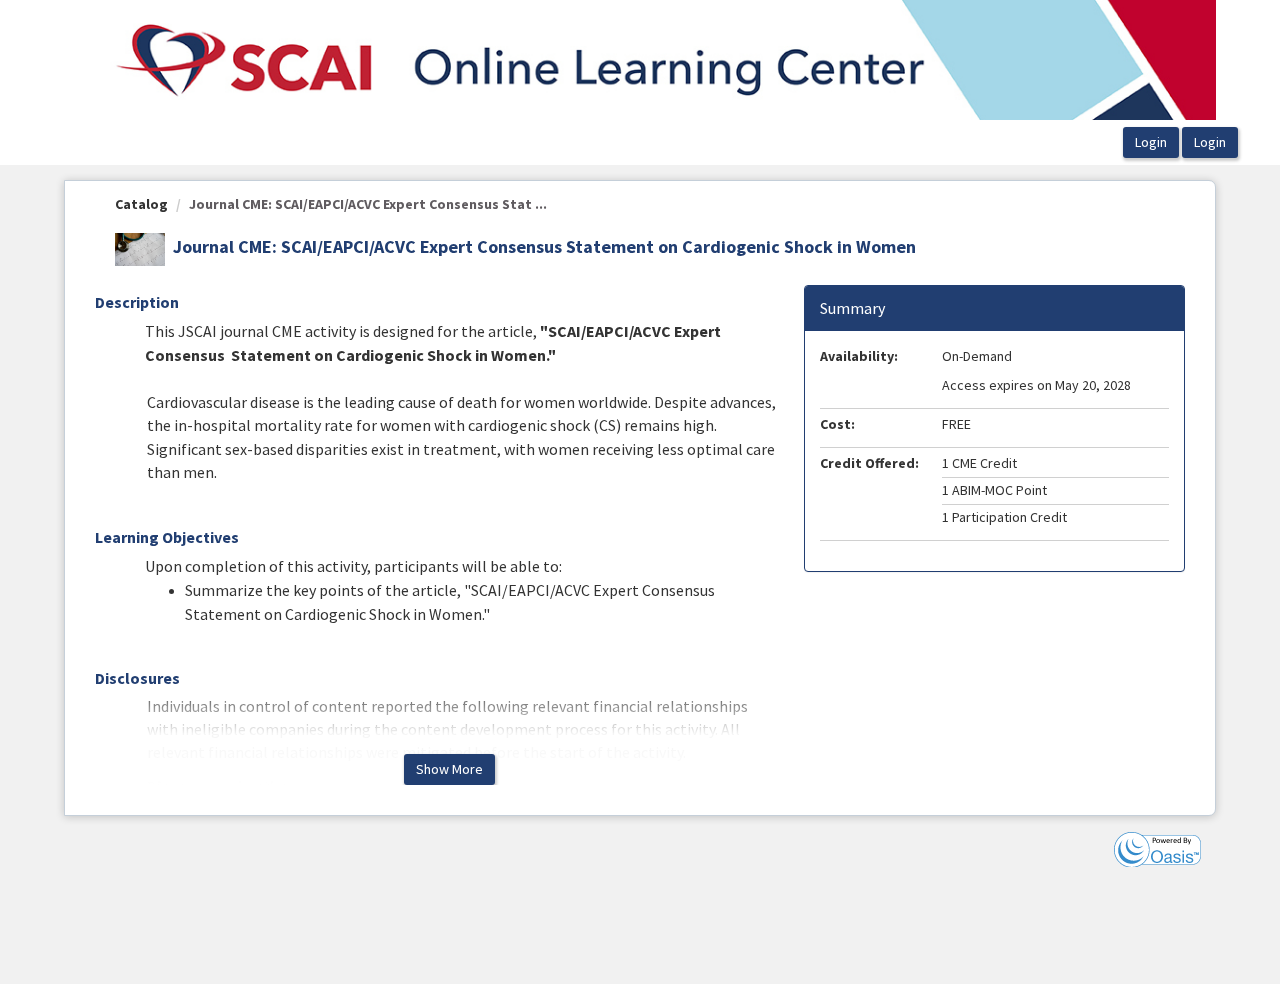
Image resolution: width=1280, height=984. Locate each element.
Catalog (141, 204)
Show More (449, 769)
